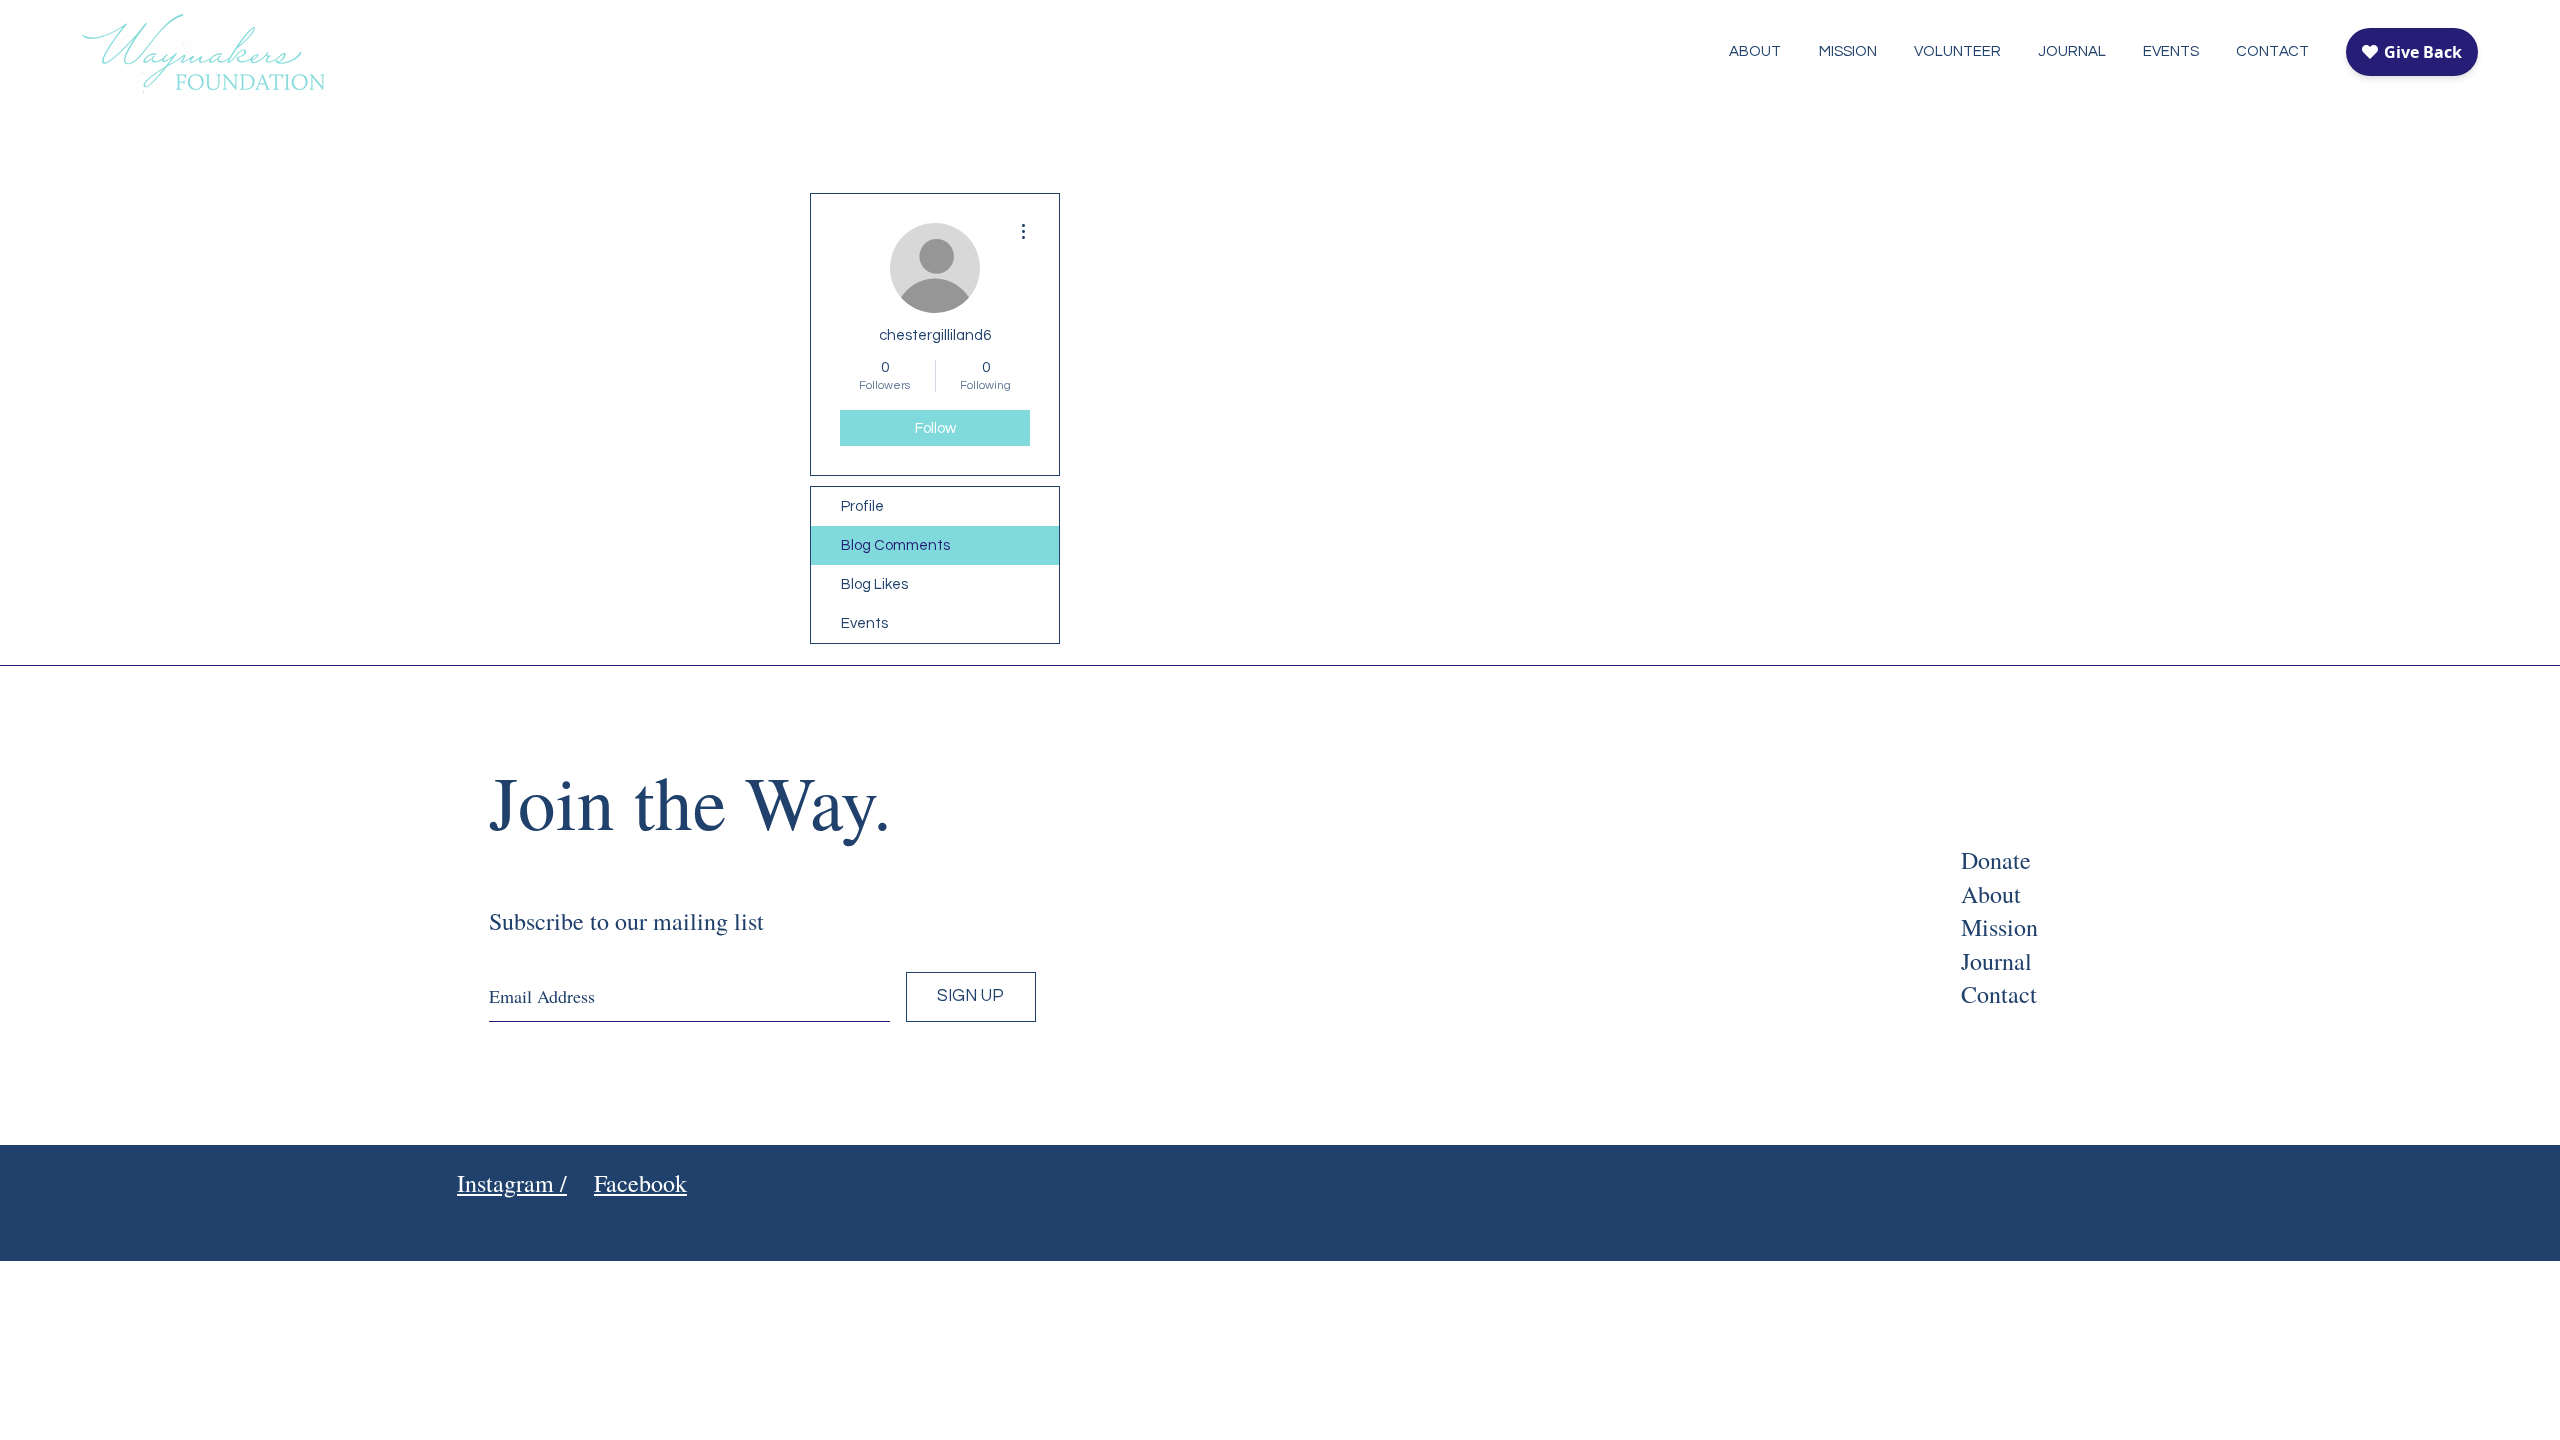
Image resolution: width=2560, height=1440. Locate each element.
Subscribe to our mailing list (626, 921)
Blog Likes (874, 584)
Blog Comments (895, 545)
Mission (1999, 927)
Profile (862, 506)
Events (864, 623)
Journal (1996, 961)
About (1991, 894)
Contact (1999, 994)
